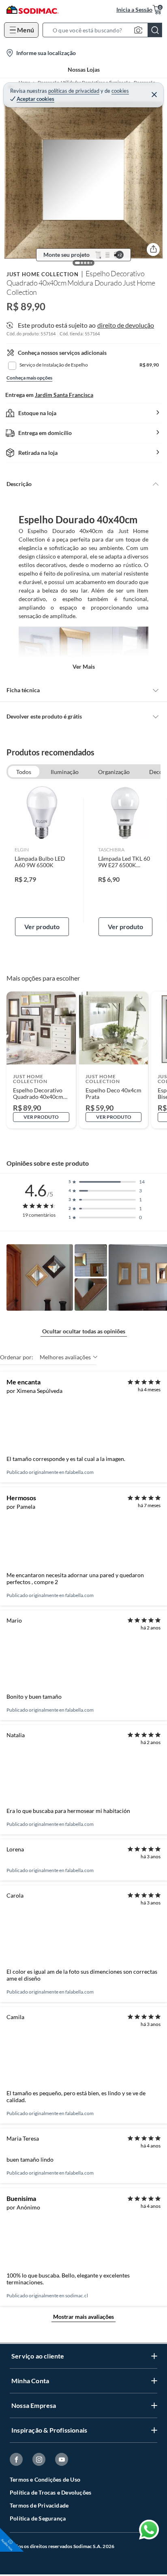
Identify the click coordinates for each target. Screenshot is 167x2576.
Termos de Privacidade (39, 2505)
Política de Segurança (38, 2518)
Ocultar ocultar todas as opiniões (84, 1331)
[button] (105, 30)
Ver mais (84, 666)
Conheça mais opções (29, 378)
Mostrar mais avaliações (83, 2317)
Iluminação (65, 772)
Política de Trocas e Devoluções (50, 2492)
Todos (24, 772)
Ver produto (42, 927)
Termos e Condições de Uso (45, 2479)
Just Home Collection (43, 274)
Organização (114, 772)
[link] (42, 861)
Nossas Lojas (84, 69)
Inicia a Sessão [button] (134, 10)
